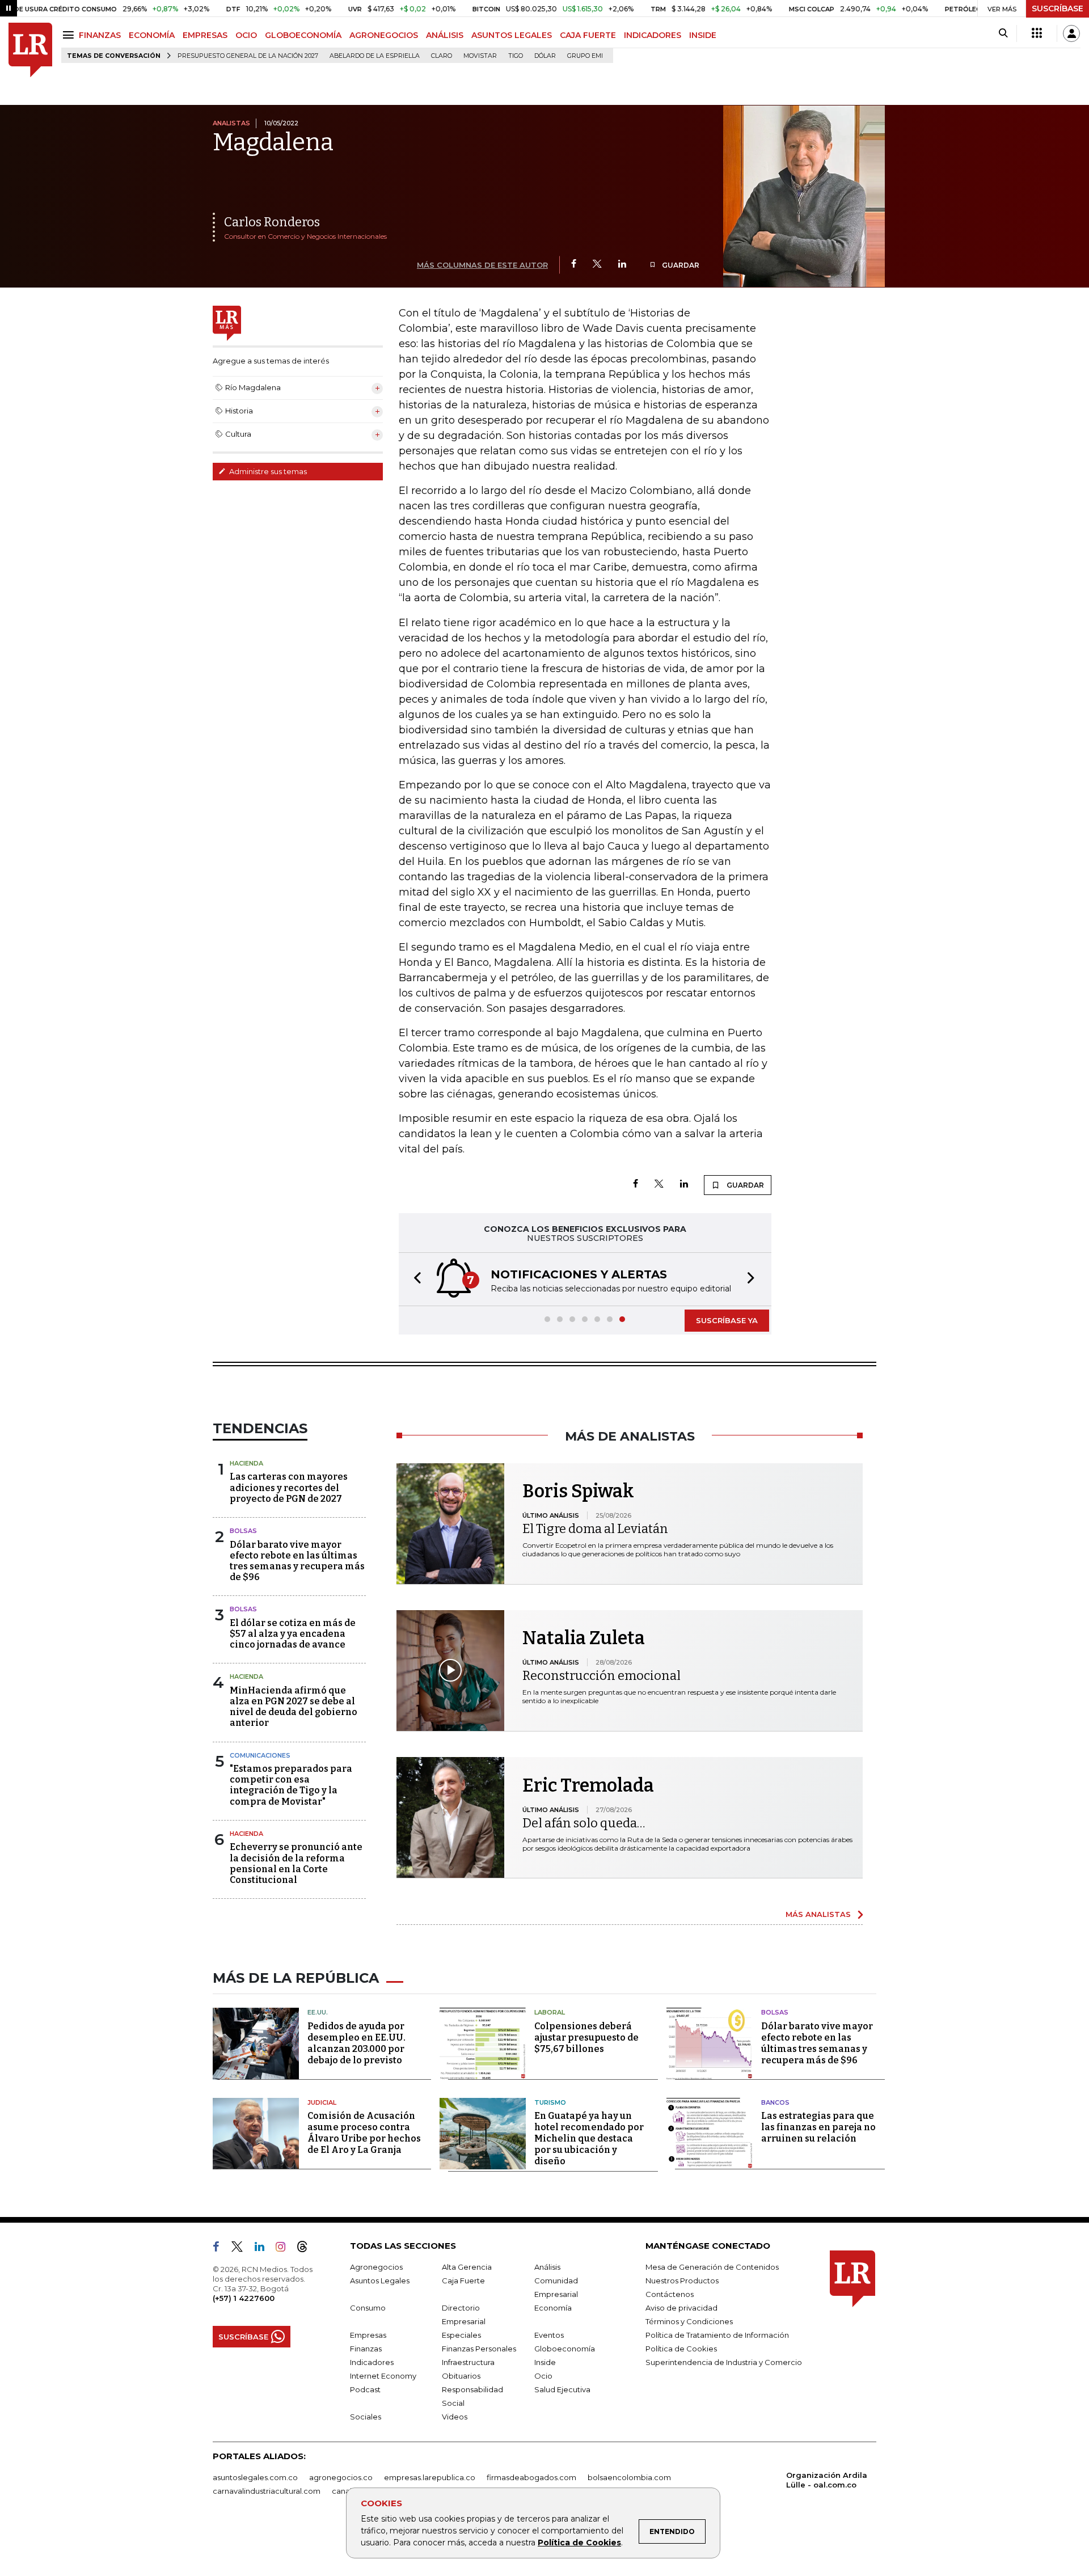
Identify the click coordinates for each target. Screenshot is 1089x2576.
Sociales (366, 2417)
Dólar (545, 56)
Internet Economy (383, 2376)
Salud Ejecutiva (562, 2389)
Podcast (365, 2389)
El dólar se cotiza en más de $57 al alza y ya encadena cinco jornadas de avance (293, 1634)
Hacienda (246, 1463)
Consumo (368, 2308)
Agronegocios (376, 2267)
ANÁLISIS (445, 35)
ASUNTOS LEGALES (512, 35)
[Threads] (307, 2249)
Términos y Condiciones (689, 2321)
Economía (553, 2308)
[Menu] (70, 35)
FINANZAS (100, 35)
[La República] (30, 50)
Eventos (549, 2335)
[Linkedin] (622, 265)
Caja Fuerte (463, 2281)
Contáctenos (670, 2294)
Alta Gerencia (467, 2267)
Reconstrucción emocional (602, 1676)
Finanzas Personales (479, 2349)
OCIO (246, 35)
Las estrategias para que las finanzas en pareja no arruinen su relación (818, 2127)
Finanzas (366, 2349)
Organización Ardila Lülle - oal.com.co (827, 2480)
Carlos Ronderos (272, 222)
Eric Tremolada (588, 1785)
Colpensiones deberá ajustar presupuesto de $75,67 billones (586, 2037)
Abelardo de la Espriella (375, 56)
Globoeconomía (565, 2349)
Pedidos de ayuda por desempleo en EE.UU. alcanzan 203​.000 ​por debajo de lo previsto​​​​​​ (356, 2043)
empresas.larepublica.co (430, 2477)
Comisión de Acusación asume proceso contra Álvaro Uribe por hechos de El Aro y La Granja (364, 2133)
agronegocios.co (341, 2477)
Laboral (550, 2012)
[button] (414, 1279)
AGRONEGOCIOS (384, 35)
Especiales (461, 2335)
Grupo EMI (585, 56)
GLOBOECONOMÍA (303, 35)
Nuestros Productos (682, 2281)
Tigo (516, 56)
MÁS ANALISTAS (818, 1914)
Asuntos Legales (380, 2281)
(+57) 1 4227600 (244, 2298)
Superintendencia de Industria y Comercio (724, 2362)
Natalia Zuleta (584, 1638)
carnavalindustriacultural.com (267, 2491)
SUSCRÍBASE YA (727, 1320)
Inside (545, 2362)
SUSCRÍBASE (1058, 9)
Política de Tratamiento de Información (717, 2335)
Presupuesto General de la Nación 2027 (248, 56)
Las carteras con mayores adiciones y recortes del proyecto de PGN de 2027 (289, 1487)
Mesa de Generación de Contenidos (712, 2267)
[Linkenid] (264, 2249)
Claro (442, 56)
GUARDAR (680, 265)
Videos (455, 2417)
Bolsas (243, 1531)
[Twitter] (597, 265)
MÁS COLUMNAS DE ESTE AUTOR (482, 265)
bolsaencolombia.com (629, 2477)
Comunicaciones (260, 1755)
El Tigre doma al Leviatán (595, 1529)
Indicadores (372, 2362)
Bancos (775, 2102)
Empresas (368, 2335)
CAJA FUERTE (588, 35)
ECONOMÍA (152, 35)
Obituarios (461, 2376)
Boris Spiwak (578, 1491)
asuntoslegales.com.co (255, 2477)
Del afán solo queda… (584, 1823)
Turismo (550, 2102)
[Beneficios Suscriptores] (1037, 33)
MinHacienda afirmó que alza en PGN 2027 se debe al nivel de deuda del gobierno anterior (294, 1707)
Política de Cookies (579, 2543)
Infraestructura (468, 2362)
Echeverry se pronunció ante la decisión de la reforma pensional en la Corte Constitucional (296, 1863)
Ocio (543, 2376)
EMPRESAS (205, 35)
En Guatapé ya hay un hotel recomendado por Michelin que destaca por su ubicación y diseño (589, 2138)
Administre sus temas (267, 471)
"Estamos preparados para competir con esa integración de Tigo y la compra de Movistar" (291, 1785)
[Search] (1003, 33)
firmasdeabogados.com (531, 2477)
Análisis (547, 2267)
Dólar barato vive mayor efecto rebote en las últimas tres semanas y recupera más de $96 (297, 1561)
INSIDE (703, 35)
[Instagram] (285, 2249)
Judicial (322, 2102)
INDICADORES (653, 35)
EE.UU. (318, 2012)
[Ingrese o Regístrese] (1071, 33)
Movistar (480, 56)
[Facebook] (574, 265)
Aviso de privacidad (681, 2308)
